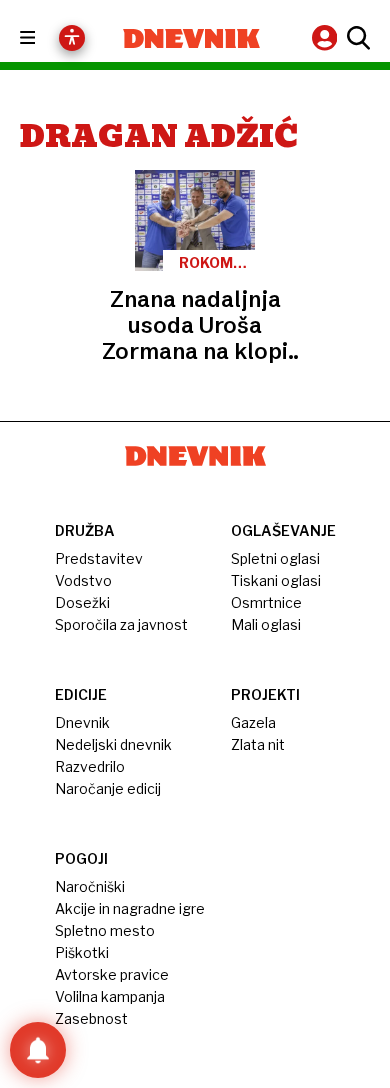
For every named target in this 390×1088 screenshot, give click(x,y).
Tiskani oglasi (276, 580)
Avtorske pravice (112, 974)
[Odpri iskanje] (356, 38)
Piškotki (82, 952)
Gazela (253, 722)
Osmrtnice (266, 602)
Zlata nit (258, 744)
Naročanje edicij (108, 788)
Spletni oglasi (275, 558)
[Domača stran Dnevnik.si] (191, 38)
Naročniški (90, 886)
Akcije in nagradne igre (130, 908)
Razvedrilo (90, 766)
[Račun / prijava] (327, 37)
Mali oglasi (266, 624)
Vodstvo (83, 580)
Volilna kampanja (110, 996)
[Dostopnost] (72, 38)
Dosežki (82, 602)
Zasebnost (91, 1018)
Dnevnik (82, 722)
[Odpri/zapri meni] (45, 38)
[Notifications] (38, 1050)
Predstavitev (99, 558)
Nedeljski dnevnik (113, 744)
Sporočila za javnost (121, 624)
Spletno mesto (105, 930)
